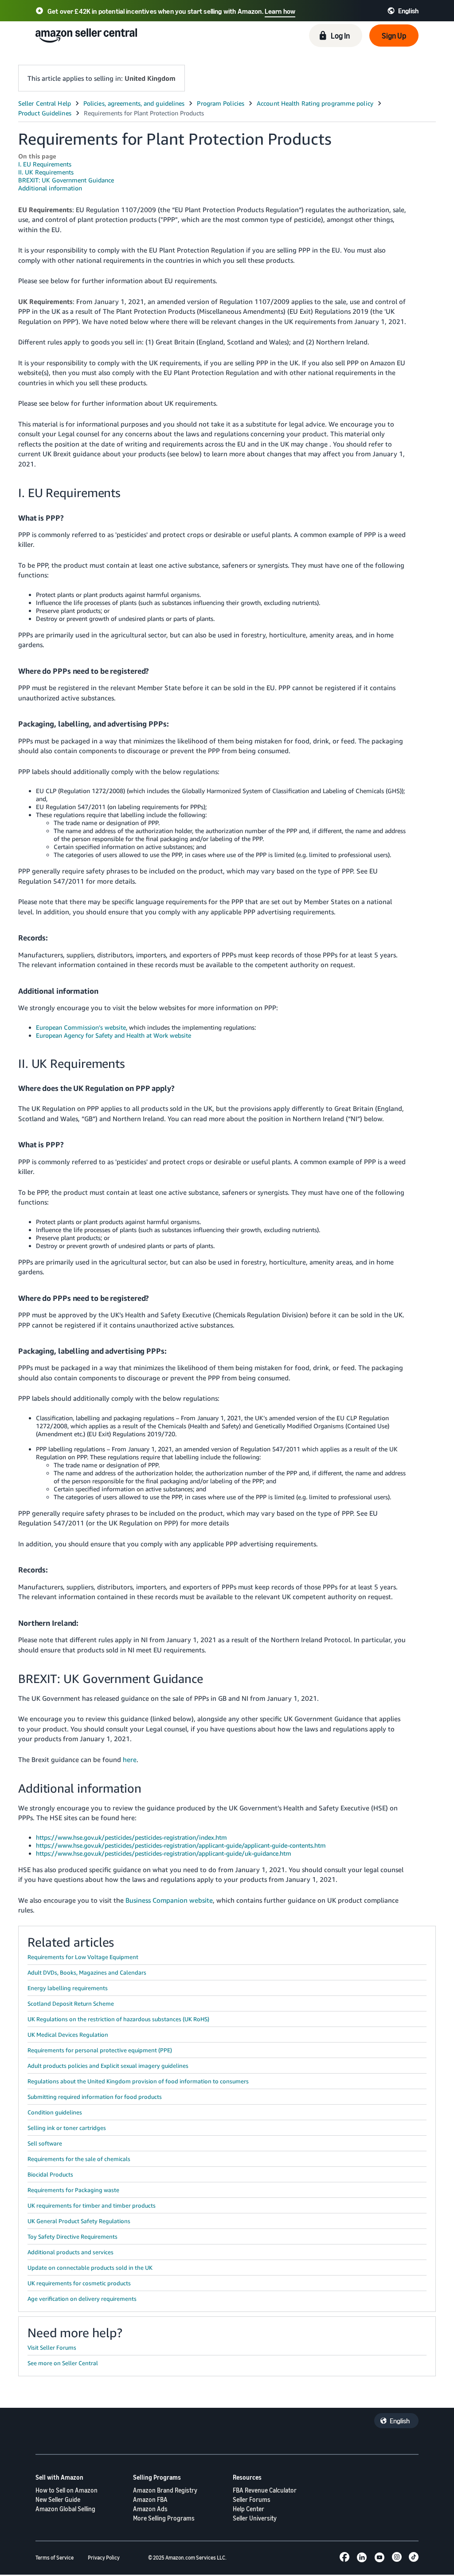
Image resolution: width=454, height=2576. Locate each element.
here (130, 1759)
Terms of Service (55, 2558)
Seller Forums (252, 2499)
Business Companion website (169, 1900)
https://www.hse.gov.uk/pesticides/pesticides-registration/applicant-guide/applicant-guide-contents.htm (181, 1845)
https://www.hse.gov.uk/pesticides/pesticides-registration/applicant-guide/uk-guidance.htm (164, 1853)
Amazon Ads (150, 2509)
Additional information (50, 188)
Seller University (255, 2518)
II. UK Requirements (46, 172)
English (400, 2421)
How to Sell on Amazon (67, 2490)
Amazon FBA (150, 2499)
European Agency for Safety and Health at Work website (113, 1035)
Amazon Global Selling (65, 2509)
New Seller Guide (58, 2499)
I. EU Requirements (45, 164)
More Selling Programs (164, 2518)
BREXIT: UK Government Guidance (66, 180)
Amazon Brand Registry (165, 2490)
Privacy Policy (104, 2558)
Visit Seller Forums (52, 2347)
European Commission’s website (81, 1027)
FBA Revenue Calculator (265, 2490)
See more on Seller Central (63, 2363)
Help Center (249, 2509)
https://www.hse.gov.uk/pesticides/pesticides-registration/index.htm (131, 1837)
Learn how (280, 11)
